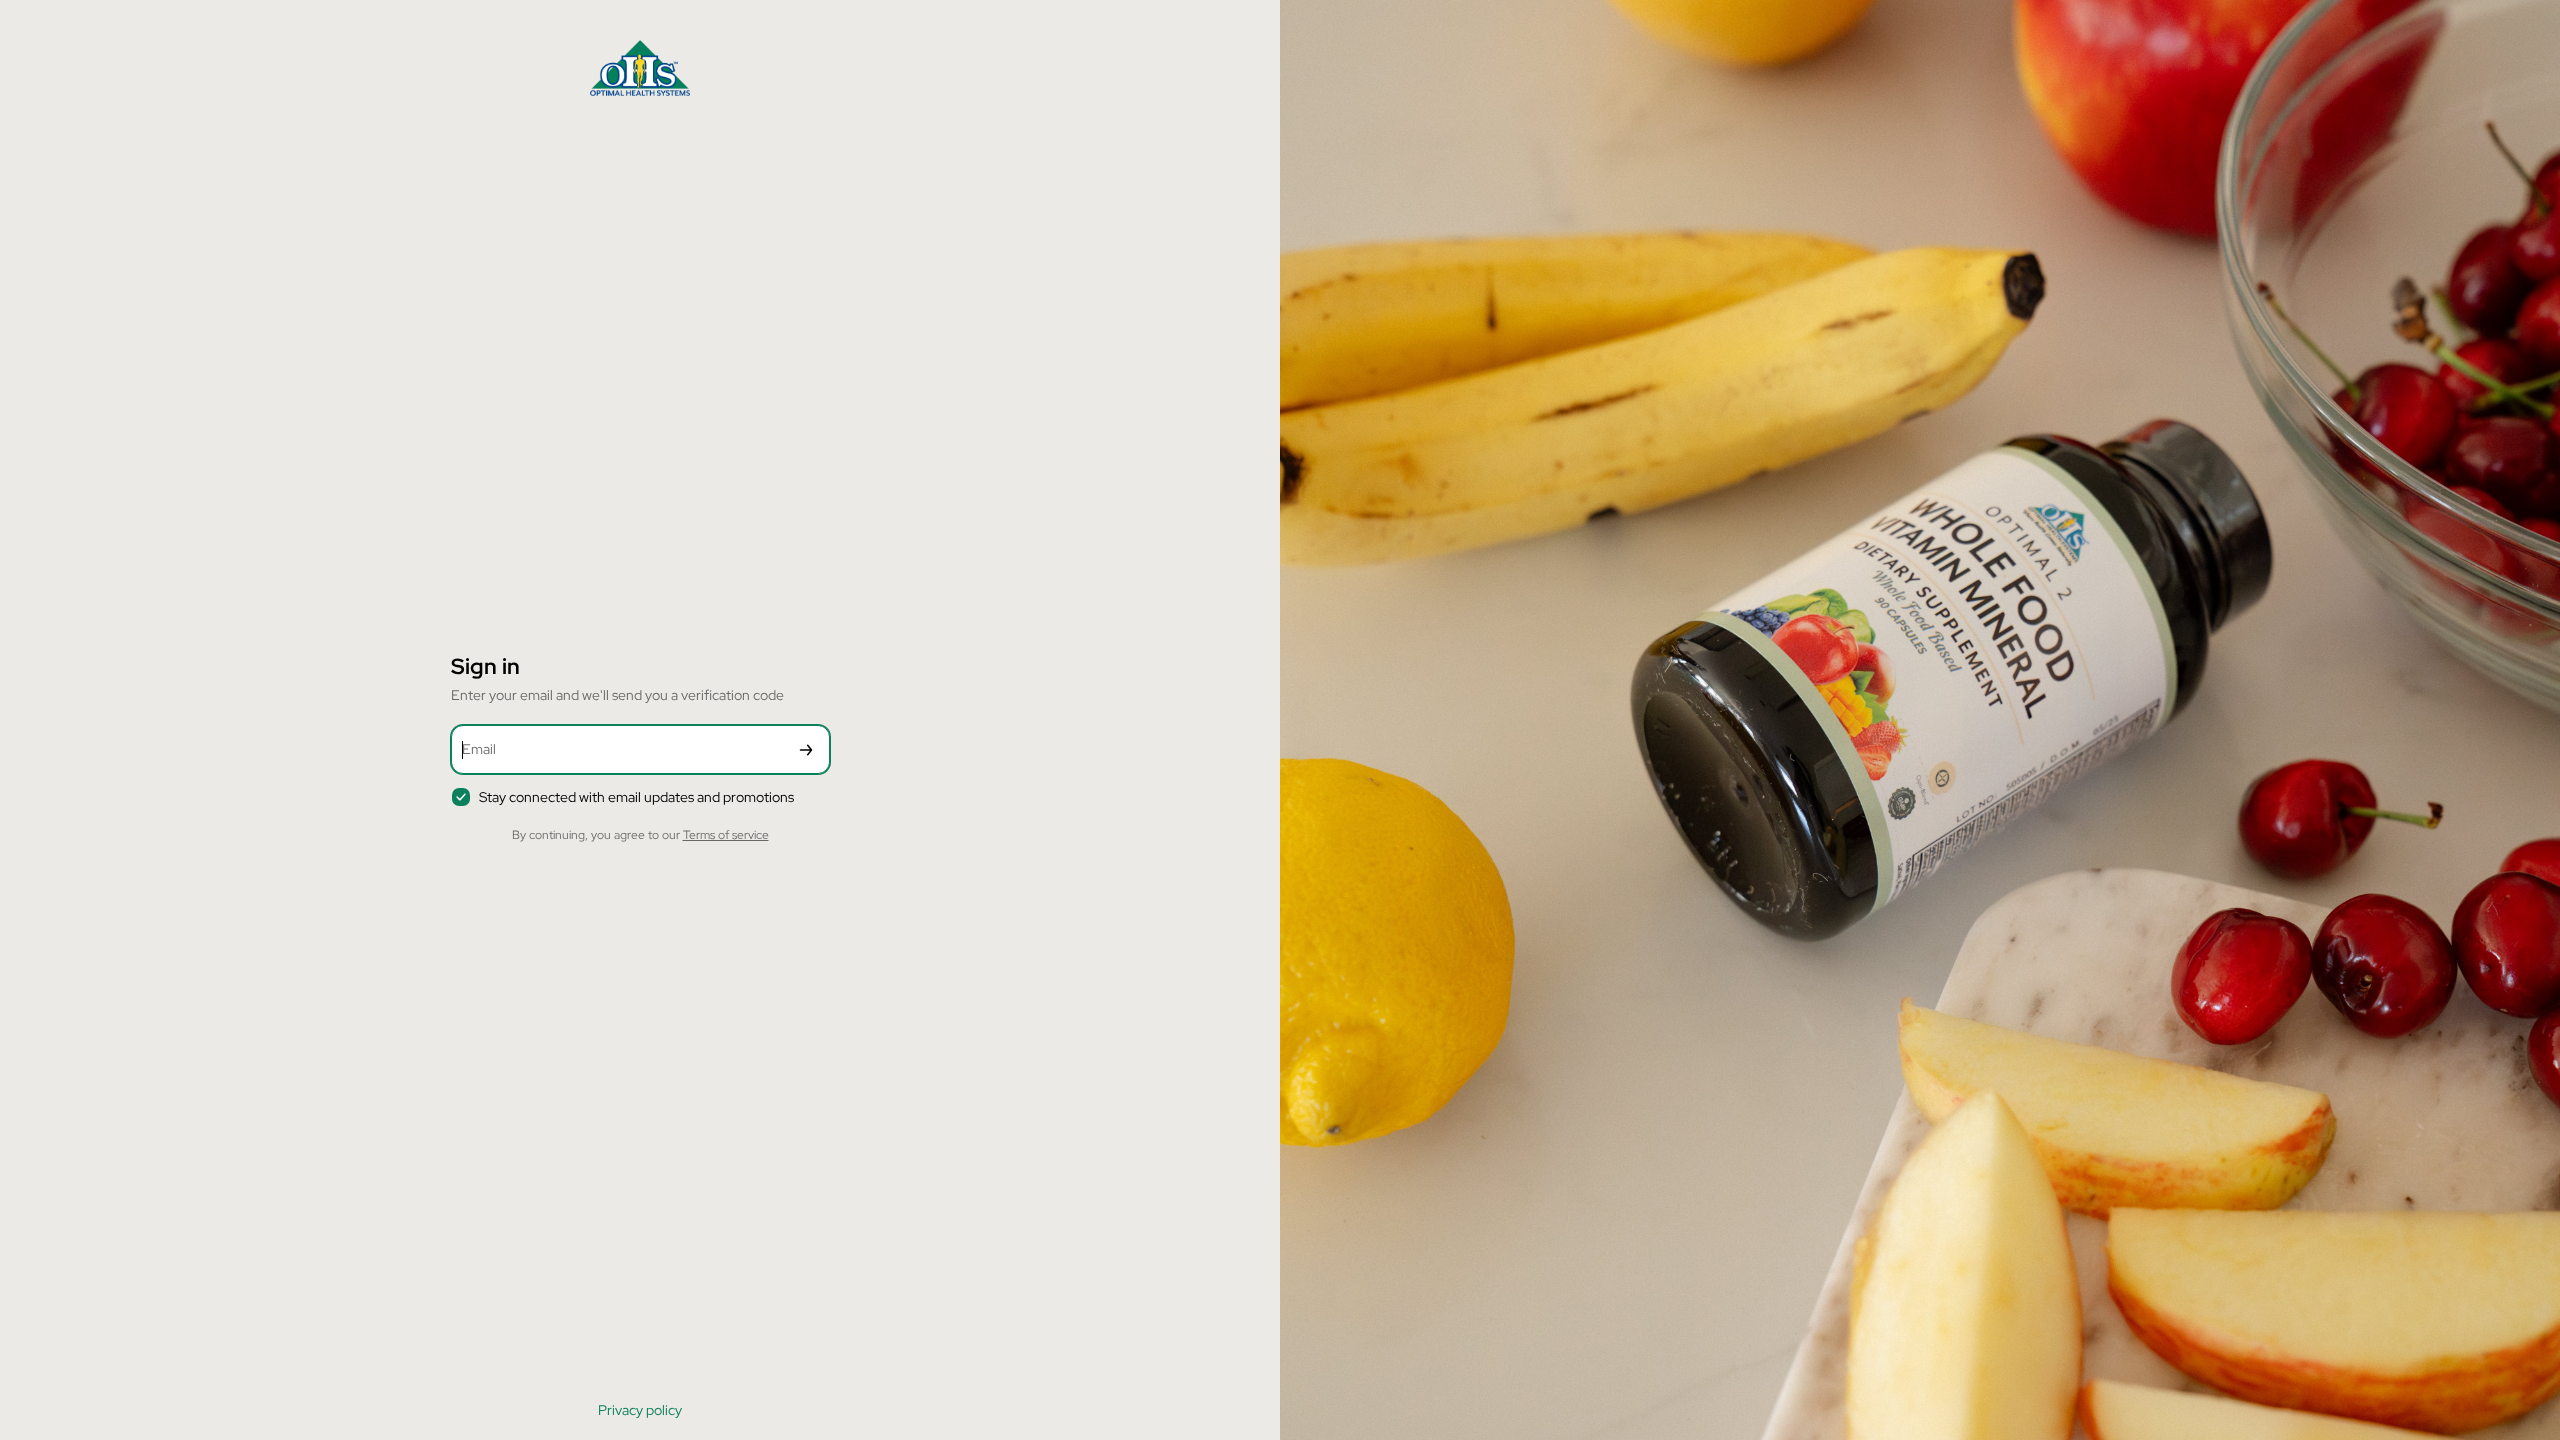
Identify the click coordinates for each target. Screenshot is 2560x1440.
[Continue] (806, 749)
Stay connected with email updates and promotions (636, 797)
